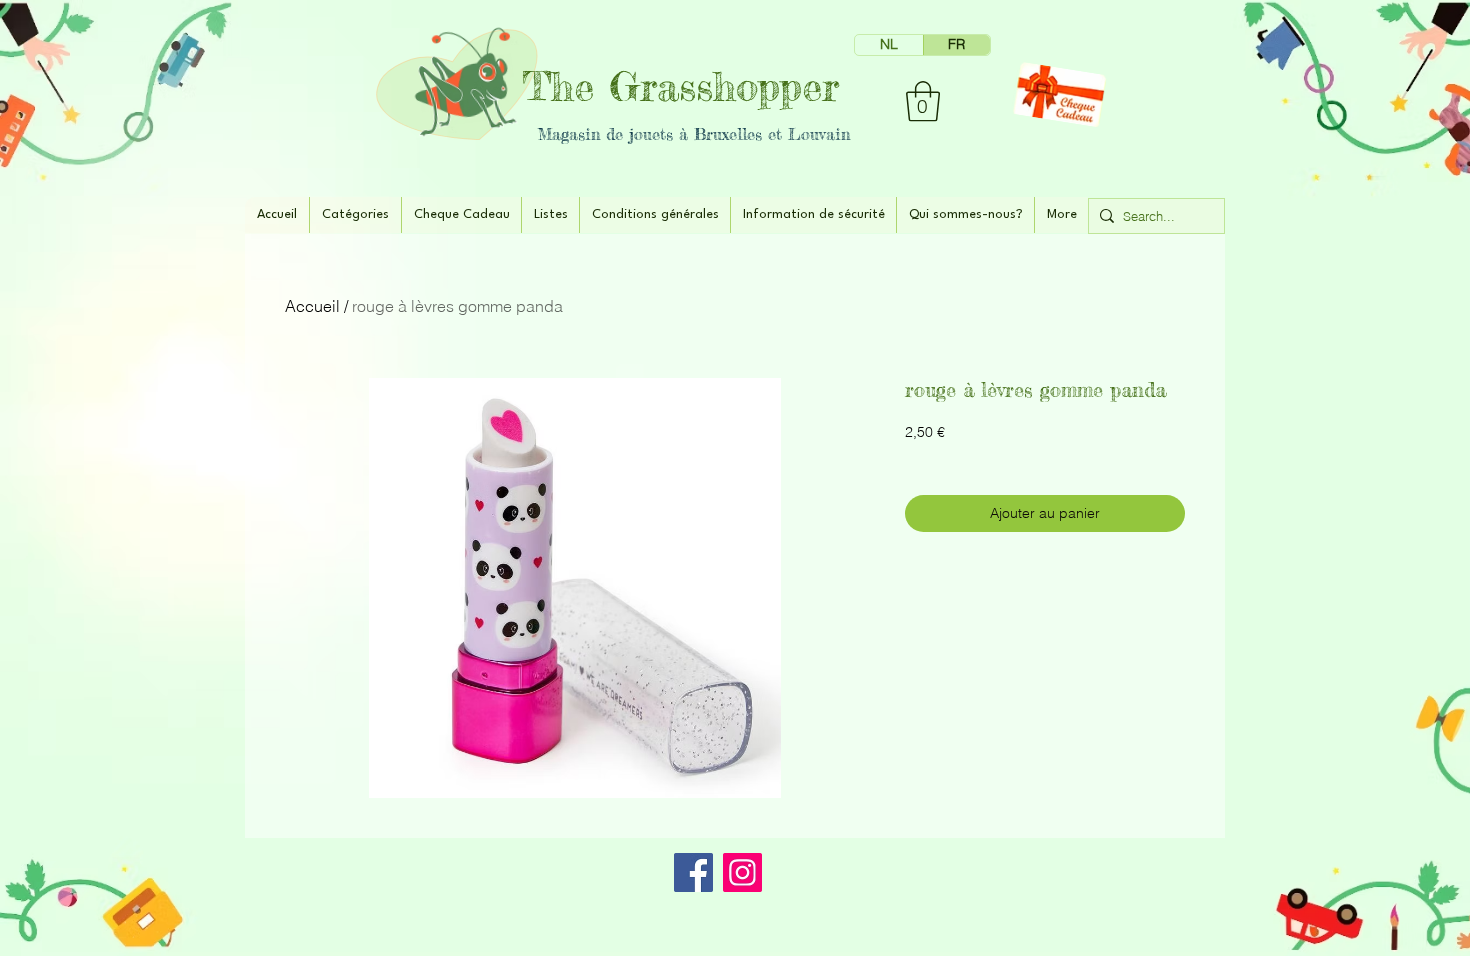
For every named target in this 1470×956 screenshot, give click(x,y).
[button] (923, 101)
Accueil (312, 306)
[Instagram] (742, 872)
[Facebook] (693, 872)
